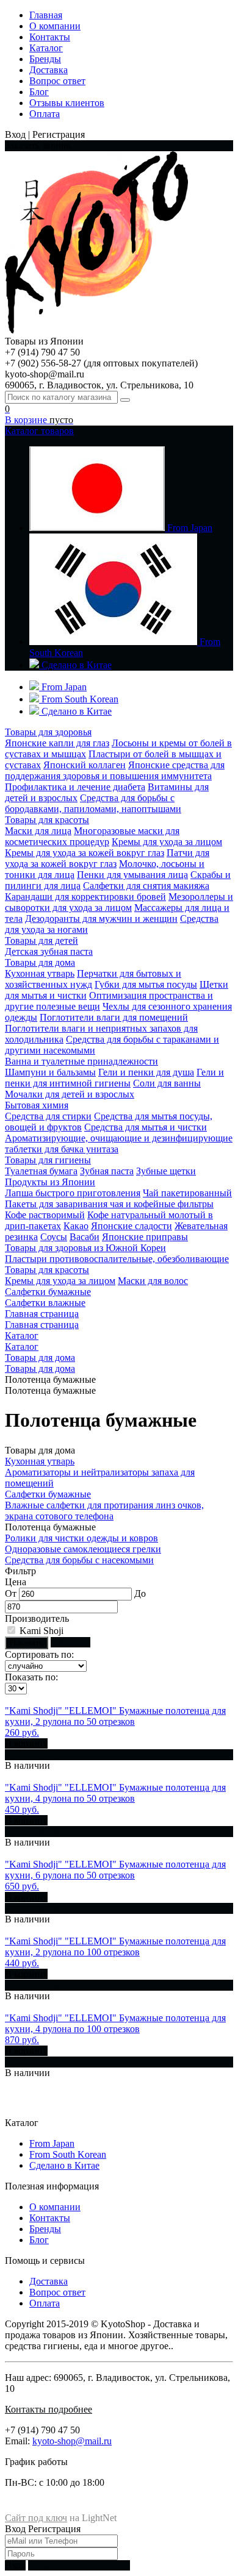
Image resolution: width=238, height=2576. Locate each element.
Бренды (45, 59)
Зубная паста (107, 1171)
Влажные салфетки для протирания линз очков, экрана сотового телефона (104, 1511)
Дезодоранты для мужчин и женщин (101, 919)
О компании (55, 26)
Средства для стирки (48, 1116)
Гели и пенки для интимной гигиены (114, 1078)
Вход (15, 2529)
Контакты (50, 37)
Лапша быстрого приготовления (73, 1193)
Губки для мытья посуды (146, 984)
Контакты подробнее (49, 2409)
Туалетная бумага (41, 1171)
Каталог (46, 48)
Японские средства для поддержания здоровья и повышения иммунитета (115, 770)
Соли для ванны (167, 1083)
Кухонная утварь (40, 973)
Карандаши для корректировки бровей (85, 897)
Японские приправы (145, 1237)
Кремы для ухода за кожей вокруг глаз (85, 853)
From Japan (52, 2143)
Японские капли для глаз (57, 743)
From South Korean (68, 2154)
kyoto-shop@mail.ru (72, 2441)
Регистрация (54, 2529)
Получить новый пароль (79, 2565)
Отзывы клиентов (67, 103)
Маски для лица (38, 831)
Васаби (85, 1237)
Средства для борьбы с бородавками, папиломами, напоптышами (93, 803)
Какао (76, 1226)
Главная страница (42, 1314)
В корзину (26, 1743)
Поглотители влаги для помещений (114, 1017)
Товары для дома (40, 1358)
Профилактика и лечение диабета (75, 787)
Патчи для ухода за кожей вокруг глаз (107, 858)
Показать (27, 1643)
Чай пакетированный (187, 1193)
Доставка (49, 70)
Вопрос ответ (57, 81)
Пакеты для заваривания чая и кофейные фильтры (109, 1204)
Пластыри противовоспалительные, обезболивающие (117, 1259)
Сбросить (70, 1642)
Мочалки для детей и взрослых (70, 1094)
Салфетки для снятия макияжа (146, 886)
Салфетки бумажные (48, 1494)
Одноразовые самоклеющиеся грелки (83, 1549)
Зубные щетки (166, 1171)
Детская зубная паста (49, 951)
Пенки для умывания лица (132, 875)
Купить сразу (32, 1754)
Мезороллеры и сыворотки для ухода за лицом (119, 902)
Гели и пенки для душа (146, 1072)
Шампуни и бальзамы (50, 1072)
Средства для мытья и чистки (146, 1127)
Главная (46, 15)
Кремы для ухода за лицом (167, 842)
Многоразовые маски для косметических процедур (92, 836)
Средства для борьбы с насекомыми (79, 1560)
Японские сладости (132, 1226)
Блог (39, 92)
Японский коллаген (85, 765)
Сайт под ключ (36, 2518)
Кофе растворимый (45, 1215)
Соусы (54, 1237)
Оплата (45, 114)
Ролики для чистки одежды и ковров (81, 1538)
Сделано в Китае (64, 2165)
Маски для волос (153, 1281)
